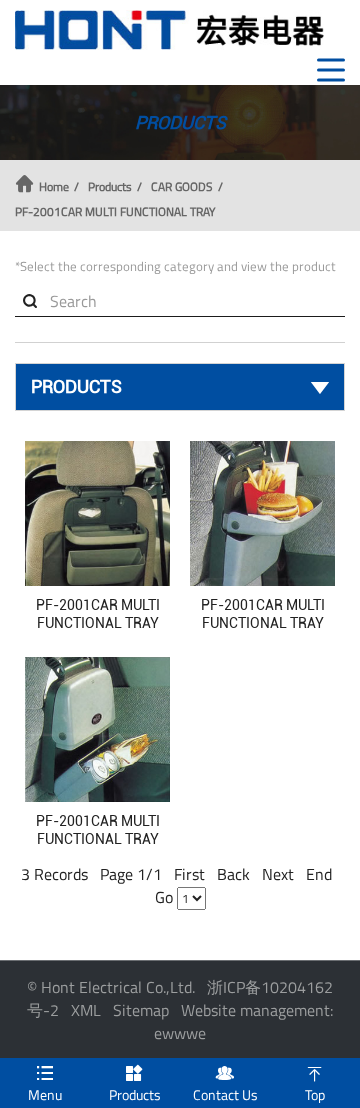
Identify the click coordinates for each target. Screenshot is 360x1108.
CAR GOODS (182, 187)
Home (54, 187)
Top (315, 1084)
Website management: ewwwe (243, 1021)
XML (86, 1010)
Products (110, 187)
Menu (45, 1084)
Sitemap (141, 1010)
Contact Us (225, 1084)
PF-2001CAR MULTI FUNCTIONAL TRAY (115, 212)
